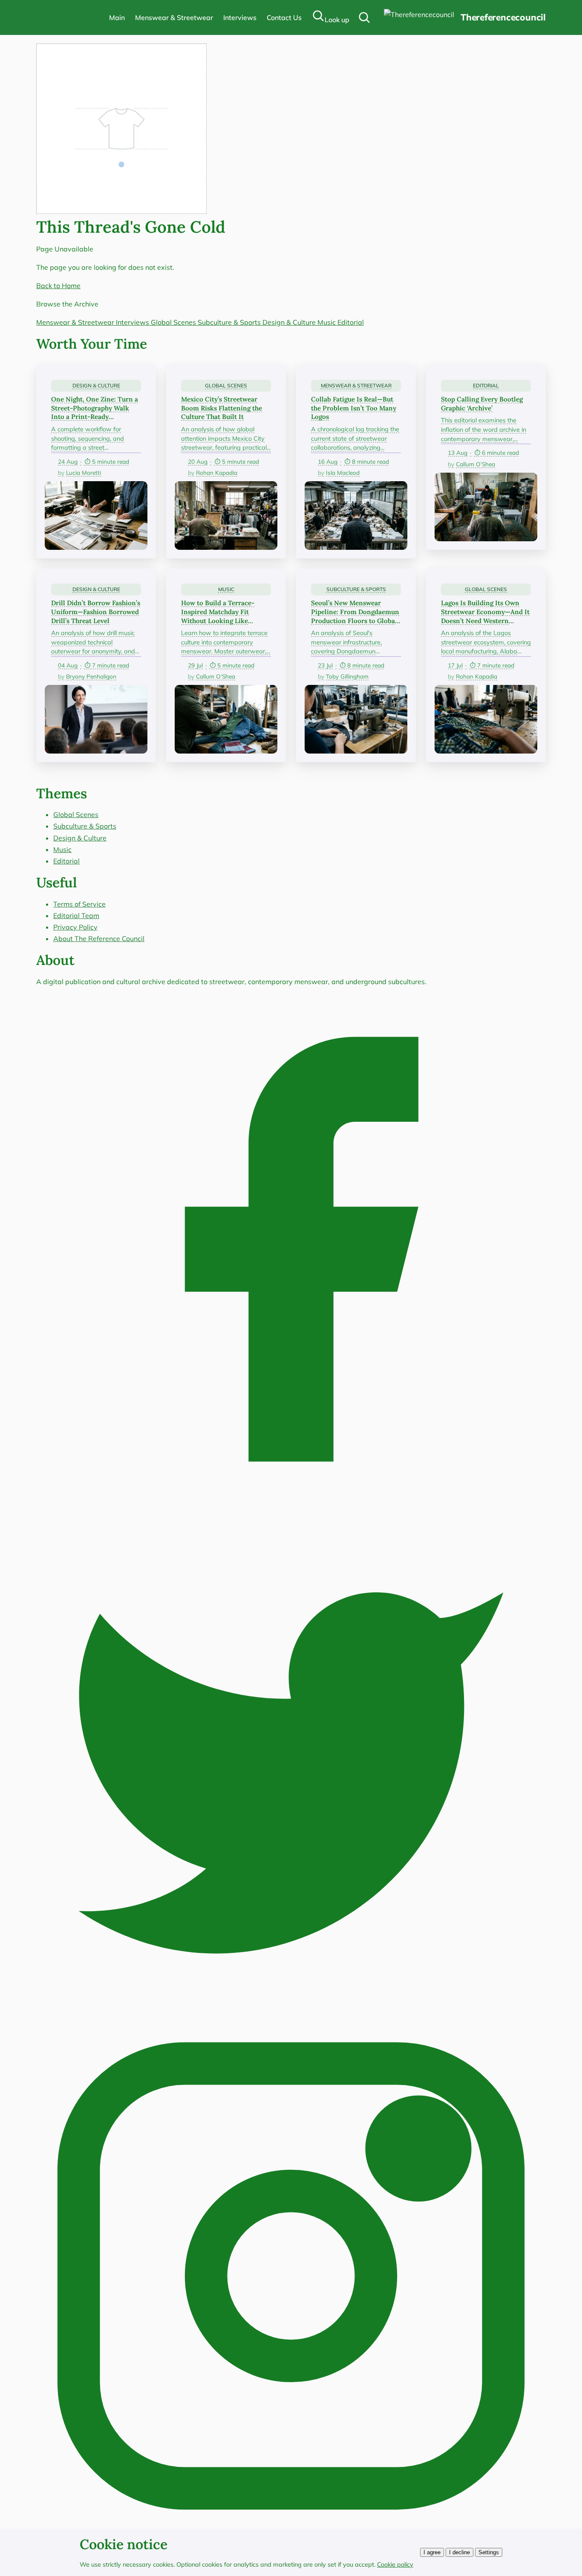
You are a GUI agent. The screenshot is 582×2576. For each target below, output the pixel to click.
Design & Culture (290, 322)
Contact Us (284, 17)
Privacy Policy (75, 927)
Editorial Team (76, 915)
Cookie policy (395, 2564)
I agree (432, 2552)
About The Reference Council (99, 939)
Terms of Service (79, 904)
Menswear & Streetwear (174, 17)
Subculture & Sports (230, 322)
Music (327, 322)
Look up (337, 20)
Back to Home (58, 286)
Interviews (240, 17)
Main (117, 17)
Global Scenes (174, 322)
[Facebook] (291, 1502)
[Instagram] (291, 2528)
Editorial (351, 322)
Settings (489, 2552)
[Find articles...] (364, 17)
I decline (460, 2552)
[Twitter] (291, 2015)
